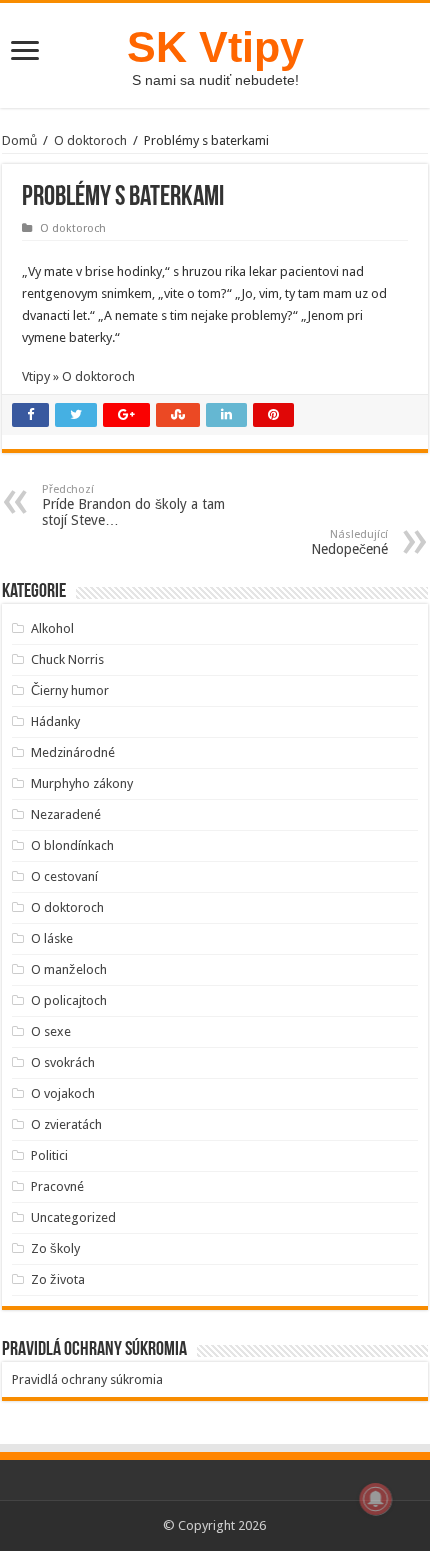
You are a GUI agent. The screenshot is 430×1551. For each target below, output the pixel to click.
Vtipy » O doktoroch (78, 376)
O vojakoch (63, 1093)
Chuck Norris (67, 659)
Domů (19, 140)
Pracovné (57, 1186)
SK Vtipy (215, 47)
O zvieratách (66, 1124)
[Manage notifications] (376, 1499)
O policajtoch (69, 1000)
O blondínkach (72, 845)
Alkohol (52, 628)
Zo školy (55, 1248)
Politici (49, 1155)
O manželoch (69, 969)
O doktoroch (90, 140)
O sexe (51, 1031)
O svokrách (63, 1062)
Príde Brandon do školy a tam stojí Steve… (133, 505)
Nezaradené (66, 814)
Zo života (58, 1279)
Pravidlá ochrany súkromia (87, 1379)
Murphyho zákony (82, 783)
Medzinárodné (73, 752)
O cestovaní (64, 876)
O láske (52, 938)
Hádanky (55, 721)
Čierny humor (70, 690)
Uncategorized (73, 1217)
